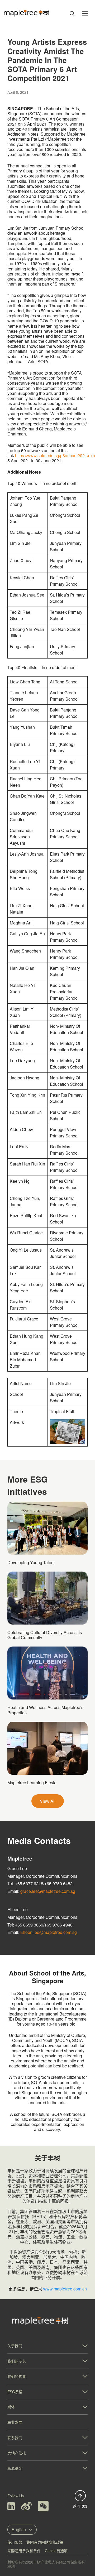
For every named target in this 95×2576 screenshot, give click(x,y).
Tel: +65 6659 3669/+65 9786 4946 (40, 1925)
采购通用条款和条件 (24, 2551)
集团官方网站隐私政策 (45, 2542)
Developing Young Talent (31, 1562)
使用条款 (15, 2542)
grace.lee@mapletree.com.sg (48, 1891)
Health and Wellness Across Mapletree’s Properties (45, 1710)
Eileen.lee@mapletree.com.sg (49, 1932)
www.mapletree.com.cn (65, 2289)
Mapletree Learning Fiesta (32, 1783)
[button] (47, 2346)
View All (48, 1801)
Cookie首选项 (56, 2551)
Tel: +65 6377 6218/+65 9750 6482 (40, 1883)
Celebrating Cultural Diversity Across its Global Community (45, 1635)
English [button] (19, 2530)
